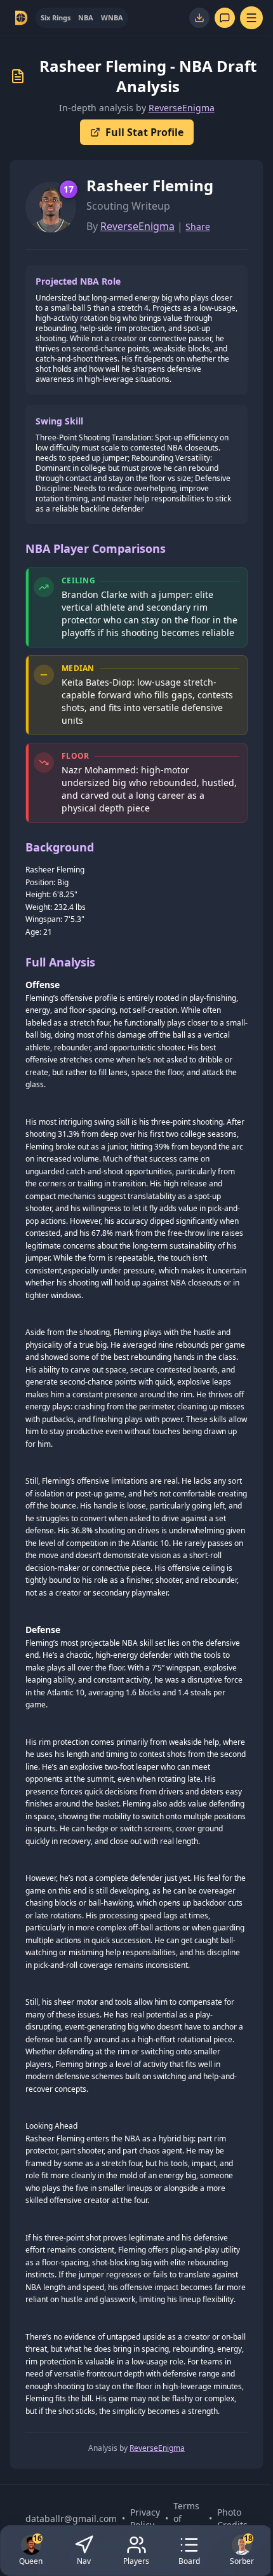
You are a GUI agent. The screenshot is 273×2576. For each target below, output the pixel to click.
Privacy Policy (145, 2518)
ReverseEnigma (182, 108)
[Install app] (199, 18)
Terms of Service (189, 2518)
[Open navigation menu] (251, 18)
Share (198, 227)
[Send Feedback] (225, 18)
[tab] (56, 18)
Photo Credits (232, 2518)
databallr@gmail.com (71, 2518)
